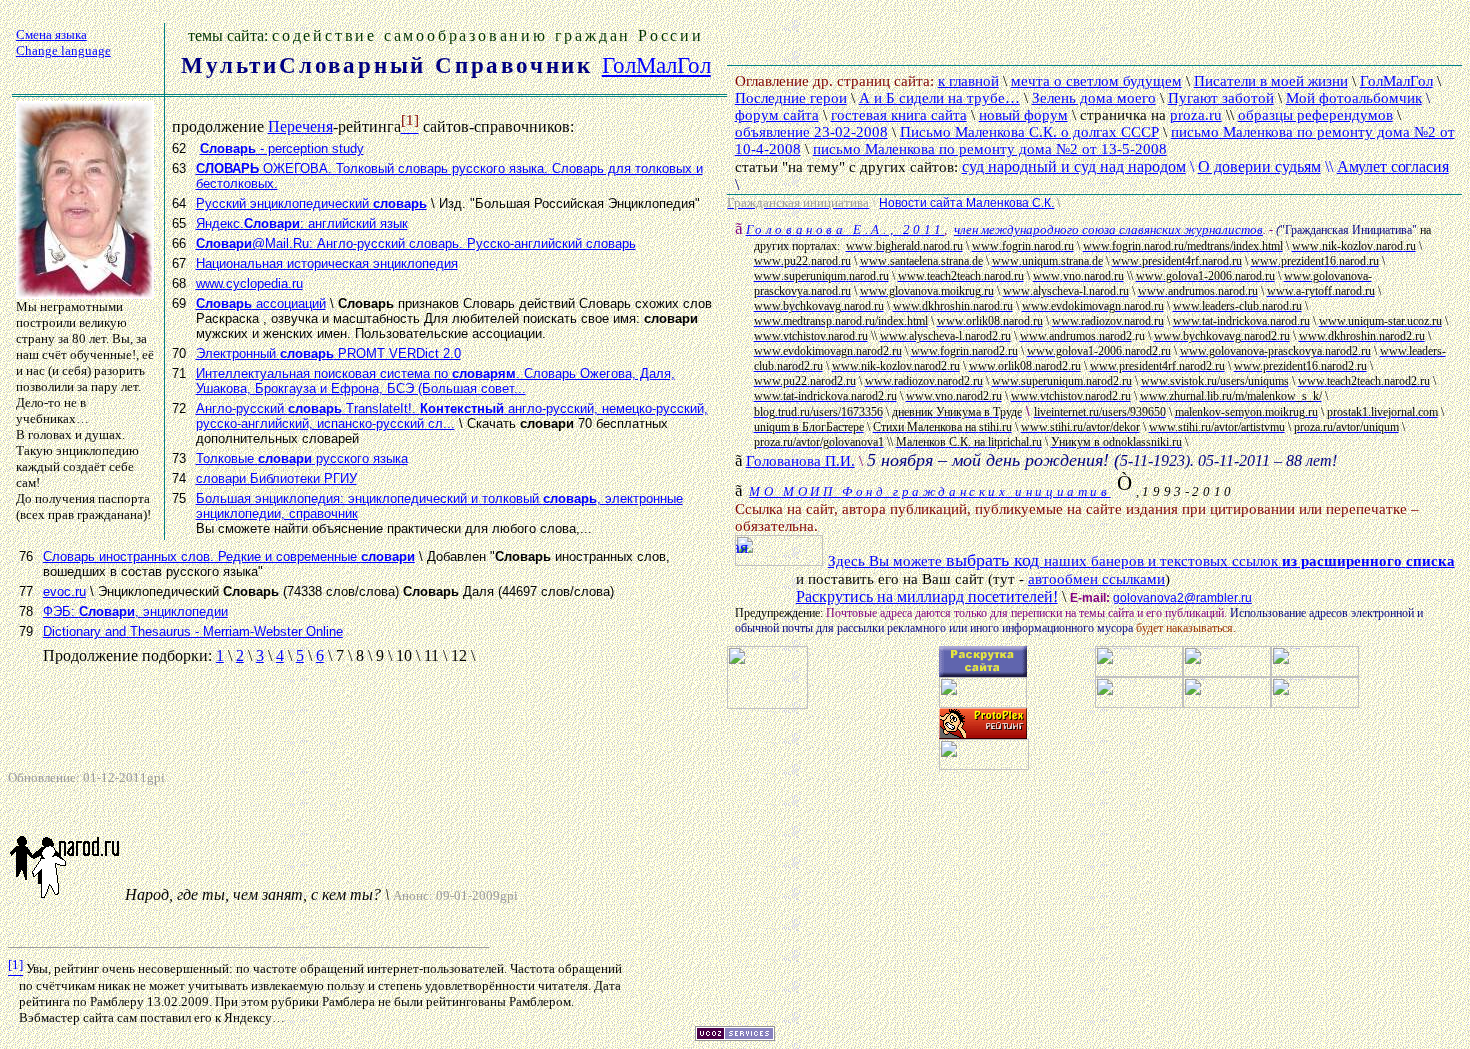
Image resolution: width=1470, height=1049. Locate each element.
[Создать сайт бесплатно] (735, 1035)
